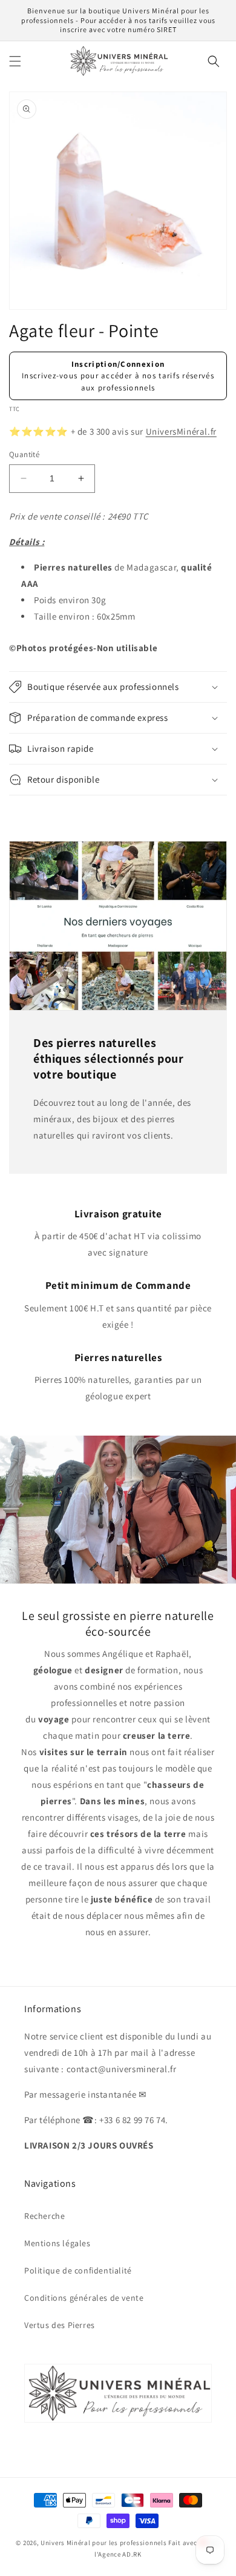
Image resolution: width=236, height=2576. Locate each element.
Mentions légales (57, 2243)
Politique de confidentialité (78, 2270)
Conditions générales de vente (84, 2298)
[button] (15, 61)
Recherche (44, 2216)
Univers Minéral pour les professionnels (104, 2543)
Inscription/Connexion (118, 364)
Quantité (24, 454)
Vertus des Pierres (60, 2325)
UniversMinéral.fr (181, 431)
